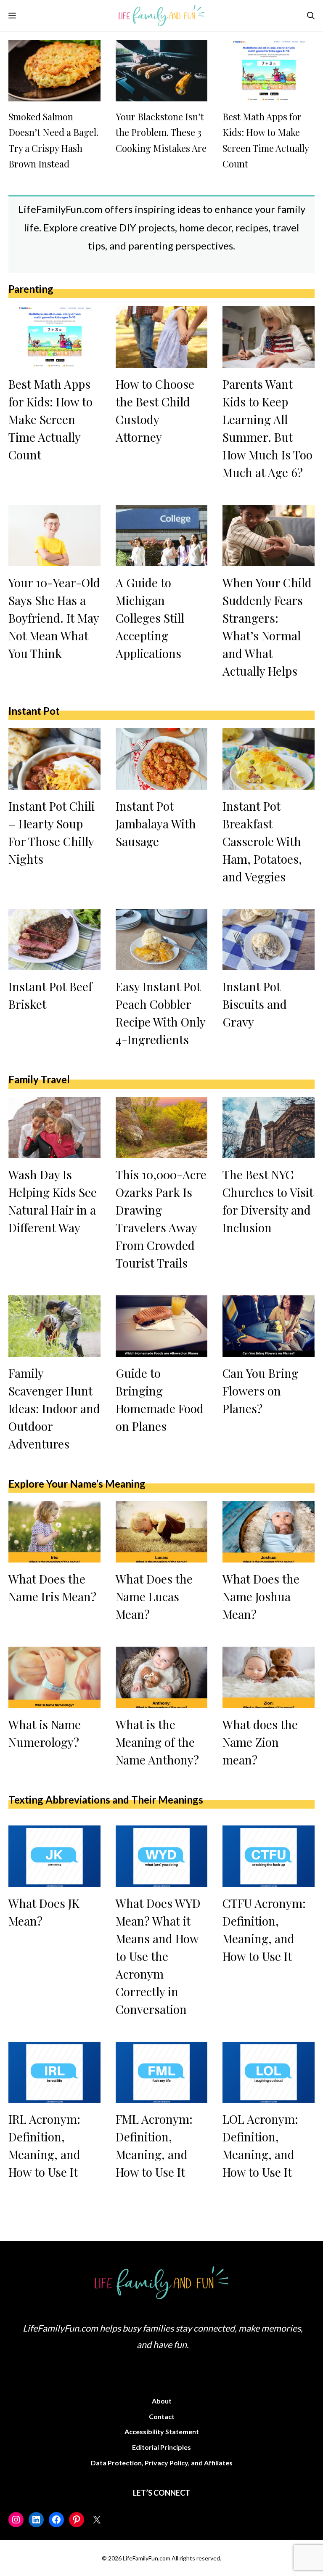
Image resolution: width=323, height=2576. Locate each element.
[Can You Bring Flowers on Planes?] (269, 1350)
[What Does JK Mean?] (54, 1880)
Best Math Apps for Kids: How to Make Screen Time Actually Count (50, 419)
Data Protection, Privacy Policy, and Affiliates (162, 2463)
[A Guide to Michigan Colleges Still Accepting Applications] (162, 559)
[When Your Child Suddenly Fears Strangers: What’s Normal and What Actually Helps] (269, 559)
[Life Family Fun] (162, 16)
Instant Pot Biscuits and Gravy (255, 1004)
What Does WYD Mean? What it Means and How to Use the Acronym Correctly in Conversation (158, 1956)
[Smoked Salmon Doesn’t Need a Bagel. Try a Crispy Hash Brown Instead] (54, 94)
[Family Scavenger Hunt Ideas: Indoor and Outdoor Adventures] (54, 1350)
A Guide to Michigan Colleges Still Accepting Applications (150, 618)
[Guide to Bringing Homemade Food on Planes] (162, 1350)
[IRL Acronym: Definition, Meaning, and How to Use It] (54, 2096)
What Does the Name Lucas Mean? (154, 1596)
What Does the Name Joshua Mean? (261, 1596)
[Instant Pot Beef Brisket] (54, 963)
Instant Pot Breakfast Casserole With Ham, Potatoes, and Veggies (262, 841)
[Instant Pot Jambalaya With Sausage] (162, 783)
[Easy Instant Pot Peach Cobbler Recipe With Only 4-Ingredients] (162, 963)
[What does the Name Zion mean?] (269, 1701)
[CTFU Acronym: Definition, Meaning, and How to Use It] (269, 1880)
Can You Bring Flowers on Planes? (260, 1391)
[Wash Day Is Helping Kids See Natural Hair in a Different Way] (54, 1151)
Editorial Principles (161, 2447)
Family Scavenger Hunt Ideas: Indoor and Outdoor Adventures (54, 1408)
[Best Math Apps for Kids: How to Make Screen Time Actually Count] (269, 94)
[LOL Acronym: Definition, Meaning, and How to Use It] (269, 2096)
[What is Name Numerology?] (54, 1701)
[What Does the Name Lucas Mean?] (162, 1556)
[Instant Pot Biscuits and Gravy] (269, 963)
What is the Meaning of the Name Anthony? (157, 1742)
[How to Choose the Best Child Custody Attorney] (162, 361)
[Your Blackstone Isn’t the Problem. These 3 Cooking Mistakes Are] (162, 94)
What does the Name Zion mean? (260, 1742)
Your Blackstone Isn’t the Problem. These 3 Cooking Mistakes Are (161, 132)
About (162, 2401)
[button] (311, 16)
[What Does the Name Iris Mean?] (54, 1556)
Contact (162, 2416)
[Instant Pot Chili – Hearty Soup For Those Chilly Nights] (54, 783)
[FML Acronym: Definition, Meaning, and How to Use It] (162, 2096)
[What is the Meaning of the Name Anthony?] (162, 1701)
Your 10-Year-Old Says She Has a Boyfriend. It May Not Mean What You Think (54, 618)
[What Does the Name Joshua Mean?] (269, 1556)
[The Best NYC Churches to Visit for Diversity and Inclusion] (269, 1151)
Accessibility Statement (162, 2431)
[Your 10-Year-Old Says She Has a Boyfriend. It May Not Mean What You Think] (54, 559)
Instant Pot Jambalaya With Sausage (156, 824)
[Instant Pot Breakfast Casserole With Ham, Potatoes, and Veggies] (269, 783)
